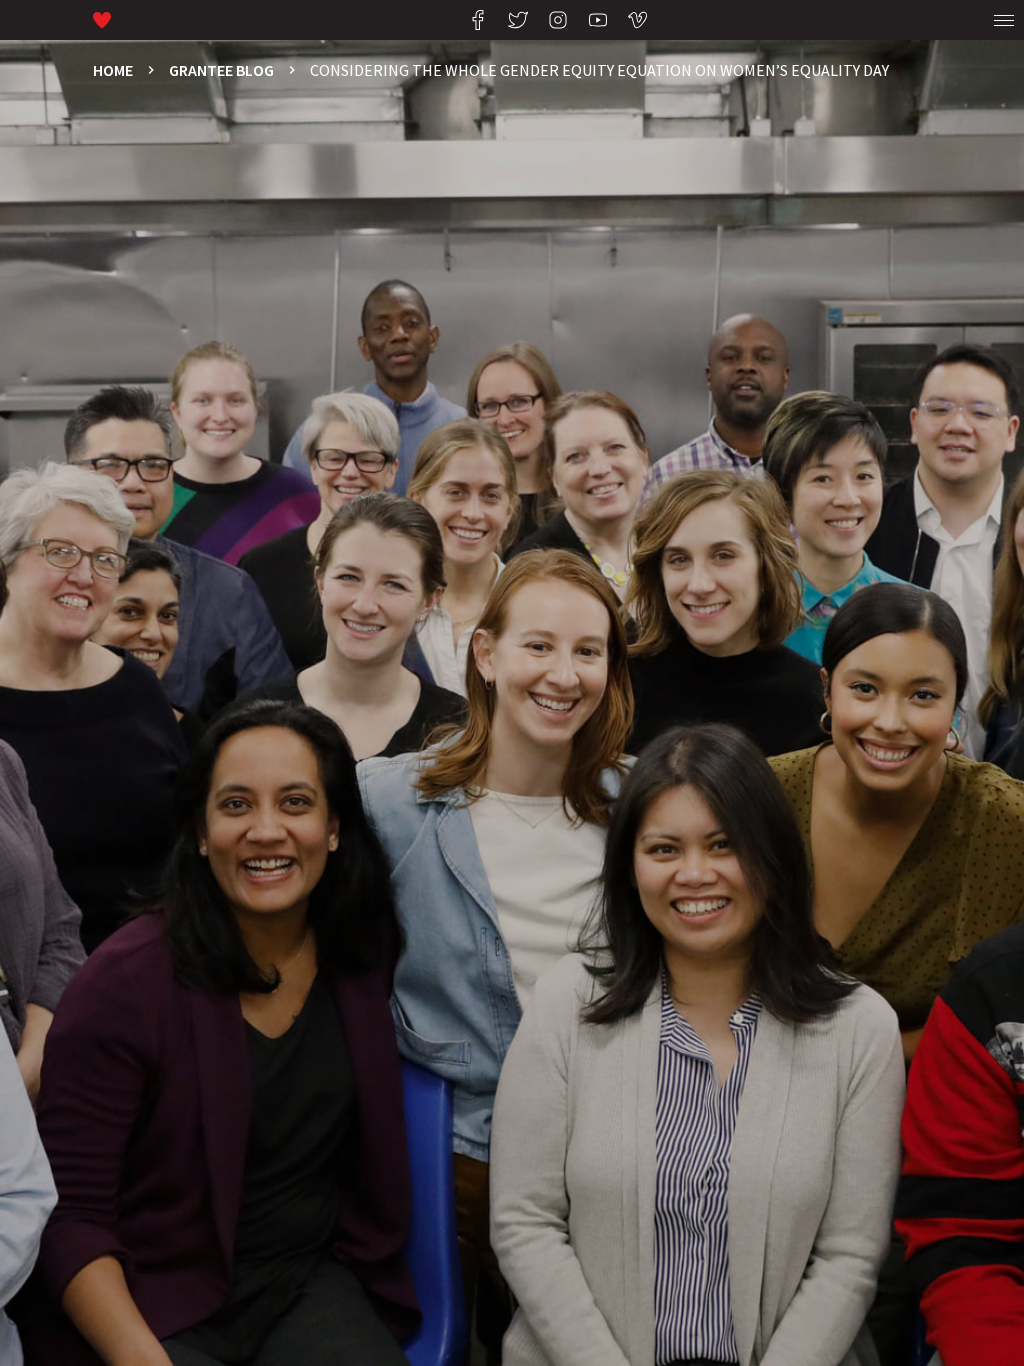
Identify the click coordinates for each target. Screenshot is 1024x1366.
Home (113, 70)
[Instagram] (558, 20)
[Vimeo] (638, 20)
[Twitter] (518, 20)
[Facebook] (478, 20)
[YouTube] (598, 20)
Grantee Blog (221, 70)
